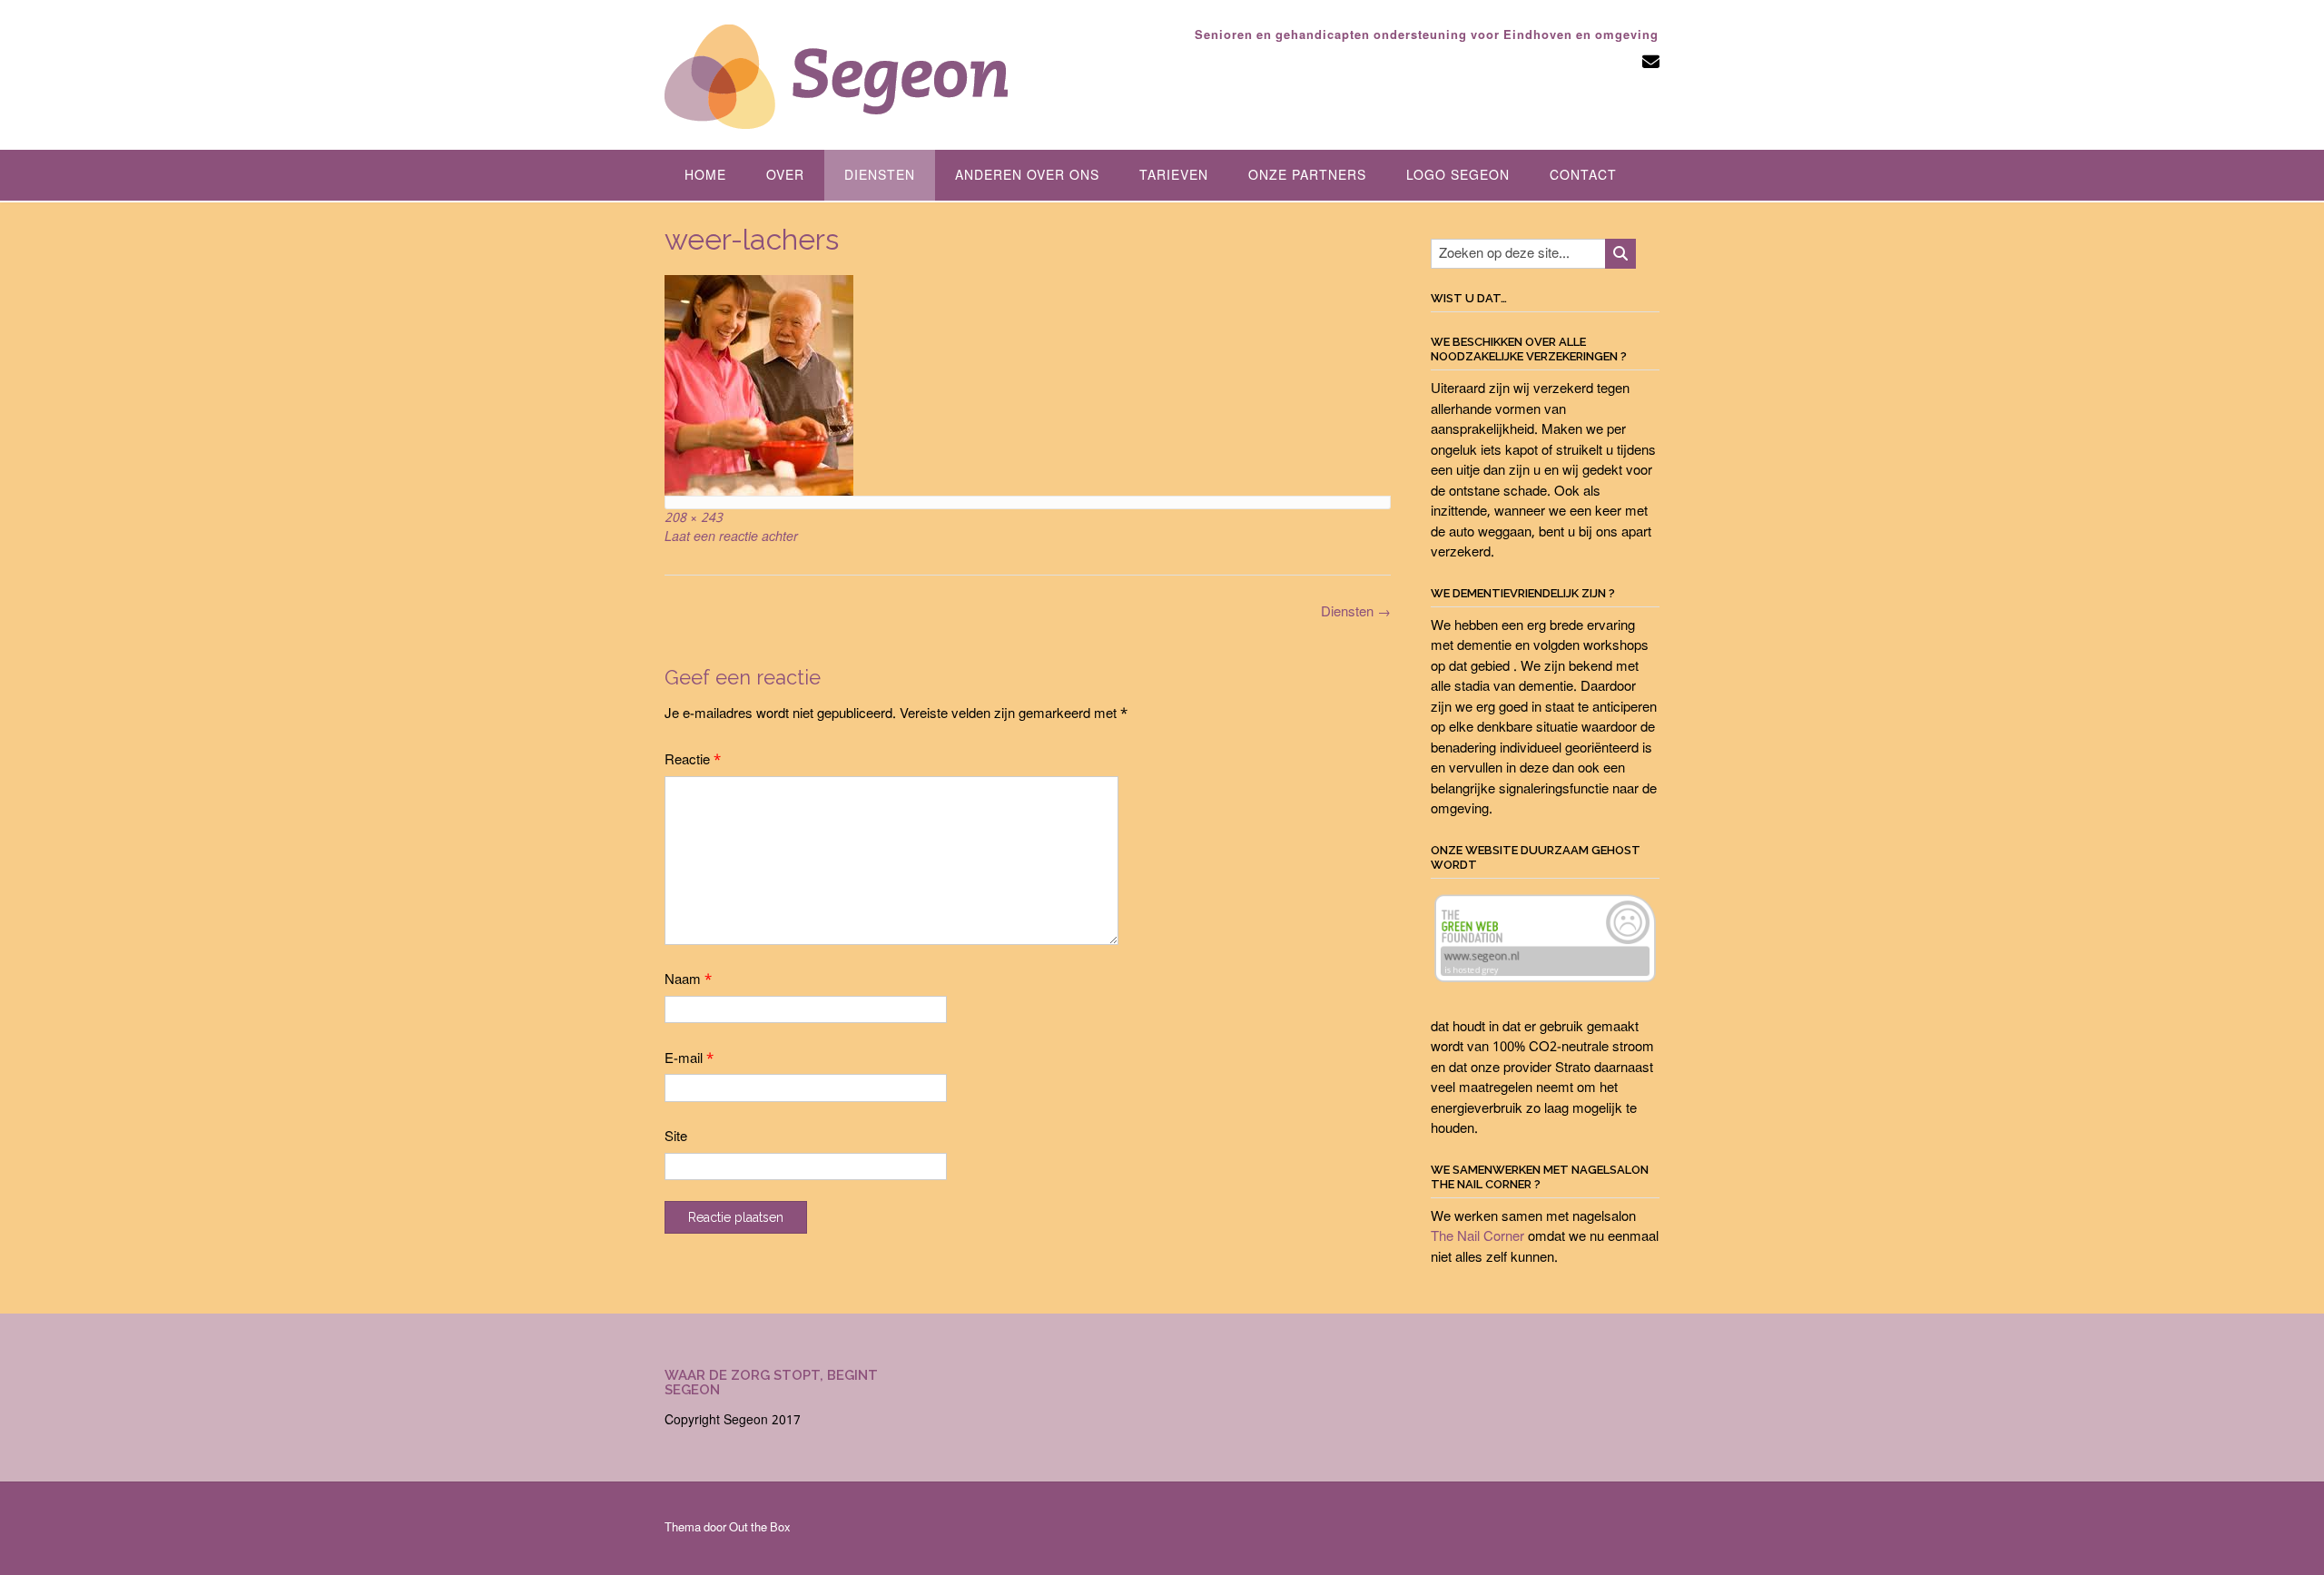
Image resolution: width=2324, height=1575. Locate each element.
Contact (1583, 176)
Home (705, 176)
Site (676, 1137)
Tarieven (1174, 176)
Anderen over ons (1027, 176)
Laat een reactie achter (731, 537)
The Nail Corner (1477, 1237)
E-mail (689, 1059)
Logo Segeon (1458, 176)
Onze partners (1307, 176)
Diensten (880, 176)
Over (785, 176)
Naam (688, 980)
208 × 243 (694, 518)
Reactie (693, 761)
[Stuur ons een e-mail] (1651, 64)
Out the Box (760, 1528)
